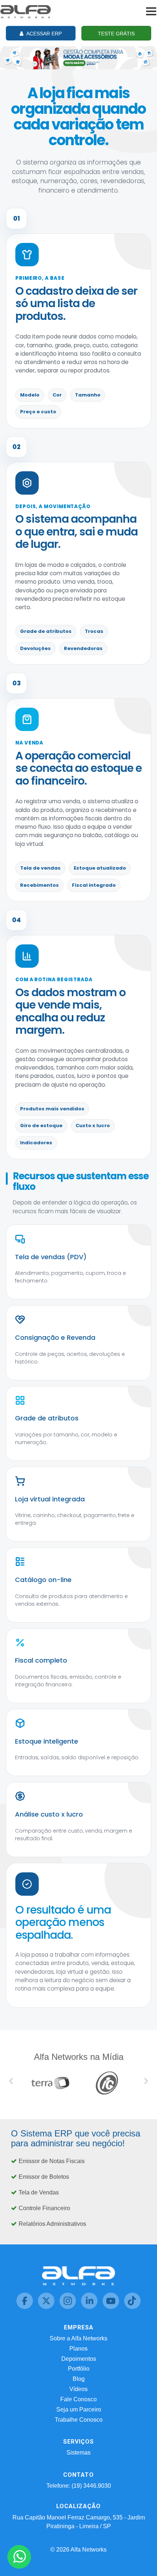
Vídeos (78, 2389)
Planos (78, 2349)
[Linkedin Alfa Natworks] (90, 2307)
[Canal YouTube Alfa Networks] (112, 2307)
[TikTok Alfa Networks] (132, 2307)
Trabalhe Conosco (79, 2420)
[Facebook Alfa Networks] (25, 2307)
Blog (79, 2379)
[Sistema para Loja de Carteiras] (78, 57)
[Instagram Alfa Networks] (68, 2307)
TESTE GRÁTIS (116, 34)
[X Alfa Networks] (47, 2307)
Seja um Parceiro (79, 2409)
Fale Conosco (78, 2399)
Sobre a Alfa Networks (78, 2338)
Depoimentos (79, 2359)
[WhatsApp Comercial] (19, 2557)
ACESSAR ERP (43, 34)
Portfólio (79, 2369)
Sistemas (78, 2453)
